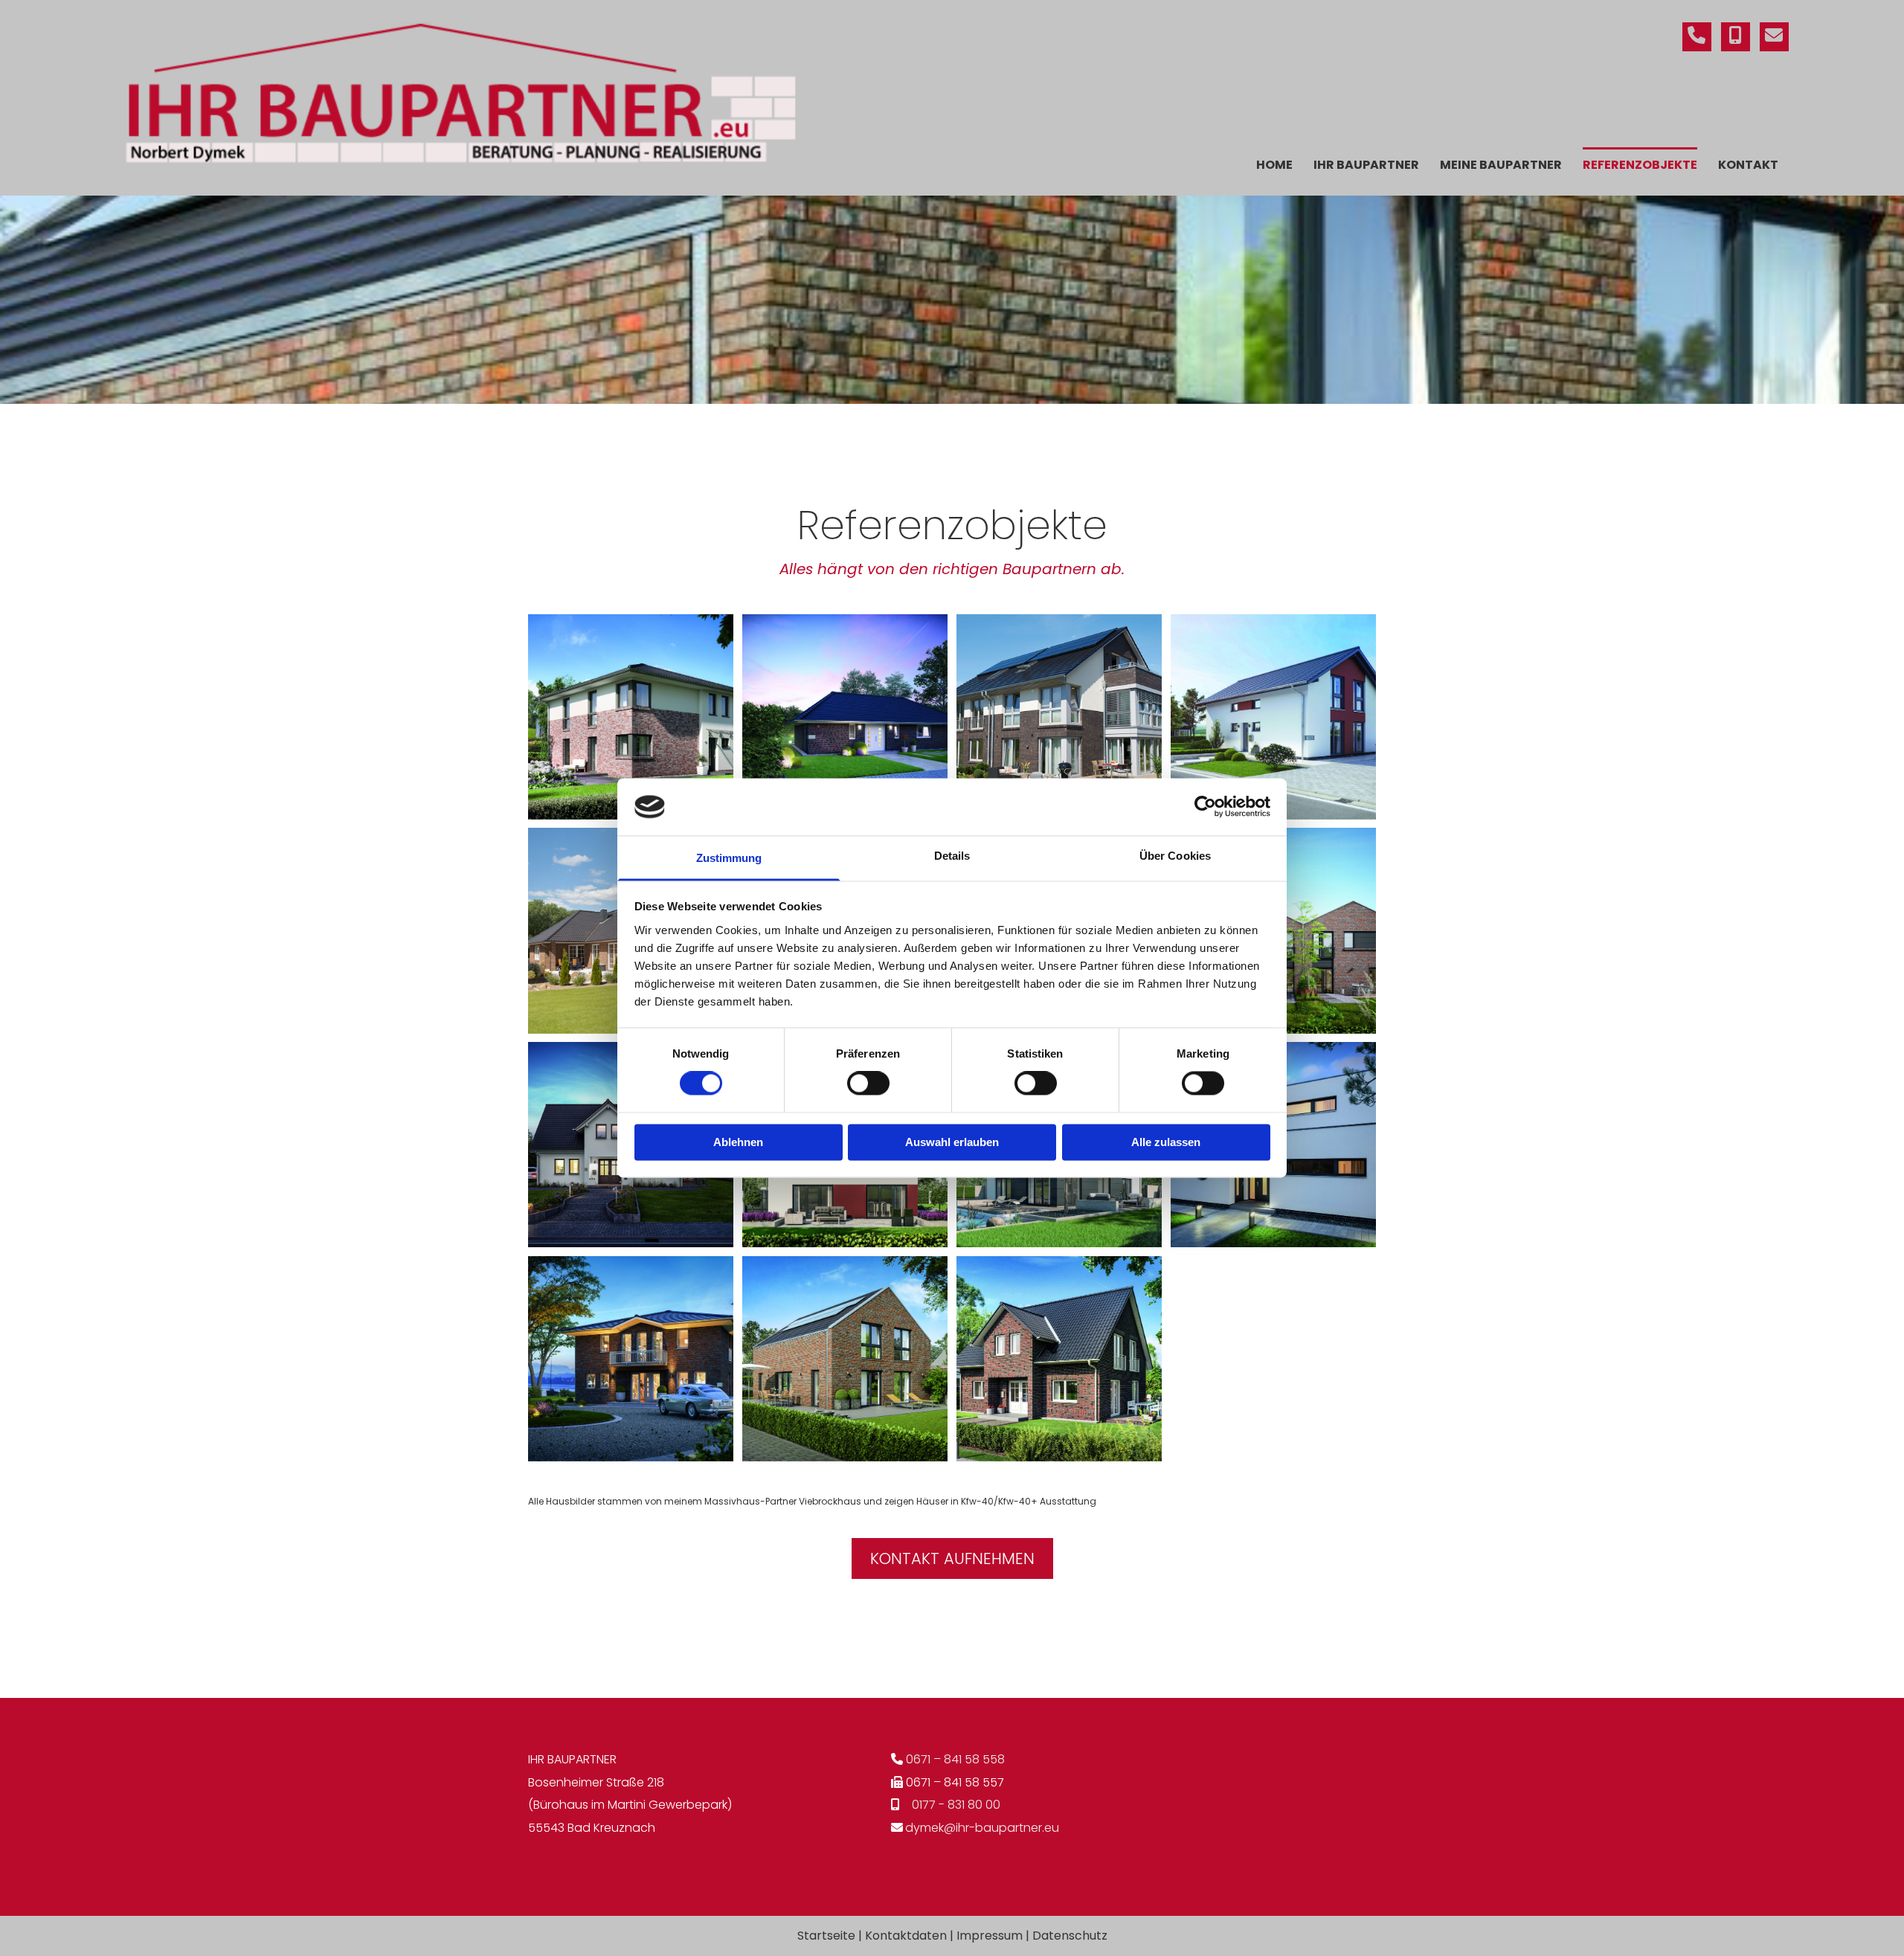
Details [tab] (952, 856)
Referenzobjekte (1640, 165)
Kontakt (1748, 165)
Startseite (826, 1936)
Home (1274, 165)
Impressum (990, 1936)
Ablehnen (738, 1142)
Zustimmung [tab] (729, 858)
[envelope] (1774, 37)
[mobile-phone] (1736, 37)
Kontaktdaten (906, 1936)
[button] (952, 1558)
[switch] (868, 1084)
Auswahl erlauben (952, 1142)
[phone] (1697, 37)
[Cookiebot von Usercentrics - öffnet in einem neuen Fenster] (1205, 807)
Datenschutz (1070, 1936)
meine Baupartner (1501, 165)
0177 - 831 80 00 (956, 1805)
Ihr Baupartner (1366, 165)
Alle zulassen (1166, 1142)
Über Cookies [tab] (1175, 856)
